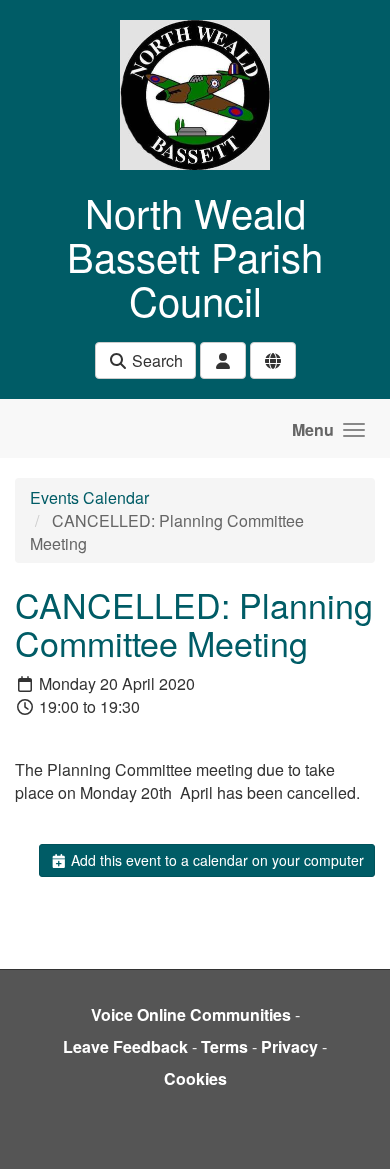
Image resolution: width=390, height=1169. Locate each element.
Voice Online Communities (191, 1014)
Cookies (195, 1078)
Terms (224, 1046)
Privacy (289, 1046)
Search (155, 360)
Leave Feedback (125, 1046)
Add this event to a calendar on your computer (215, 860)
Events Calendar (89, 497)
